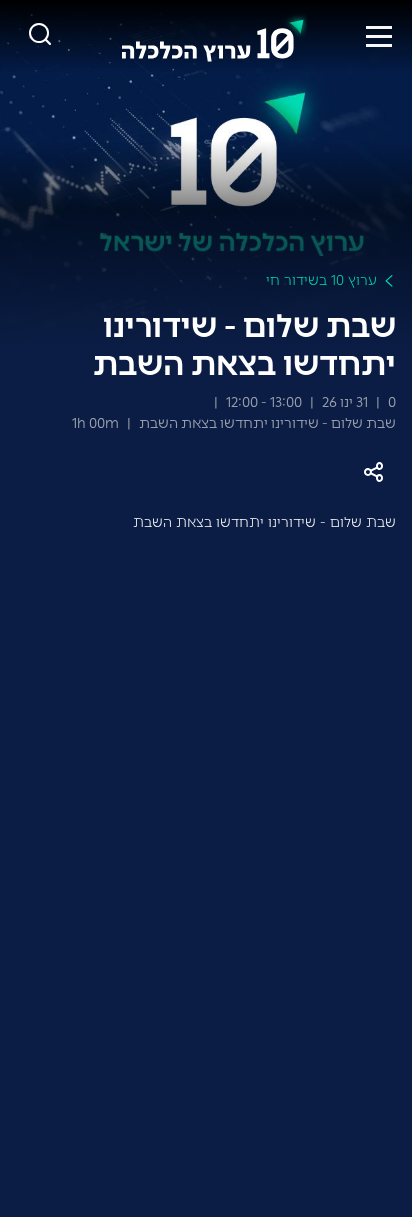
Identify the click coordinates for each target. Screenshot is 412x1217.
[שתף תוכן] (373, 472)
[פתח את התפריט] (379, 36)
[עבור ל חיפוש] (40, 35)
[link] (213, 36)
